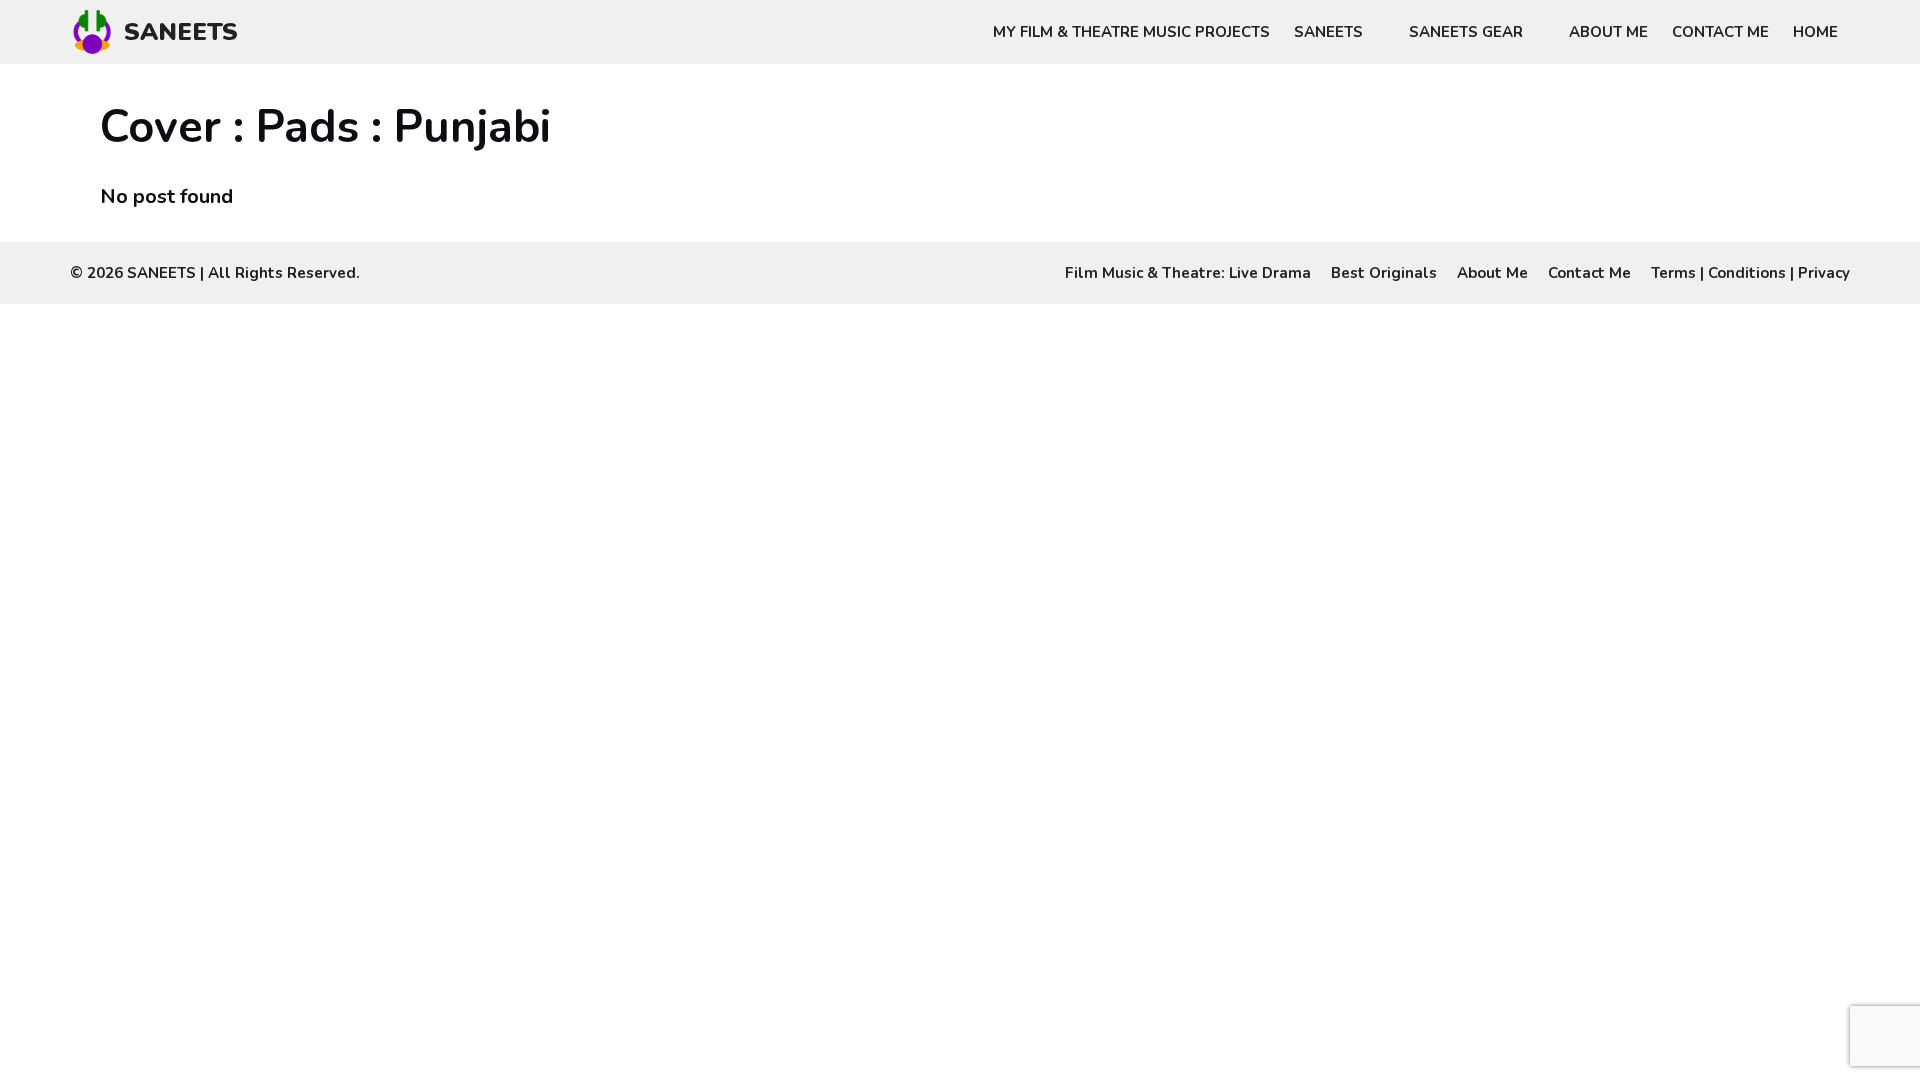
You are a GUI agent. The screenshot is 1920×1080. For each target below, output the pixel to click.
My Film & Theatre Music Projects (1131, 32)
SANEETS (181, 32)
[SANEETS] (97, 32)
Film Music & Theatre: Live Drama (1188, 273)
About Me (1608, 32)
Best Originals (1384, 273)
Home (1815, 32)
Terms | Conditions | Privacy (1750, 273)
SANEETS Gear (1466, 32)
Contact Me (1720, 32)
